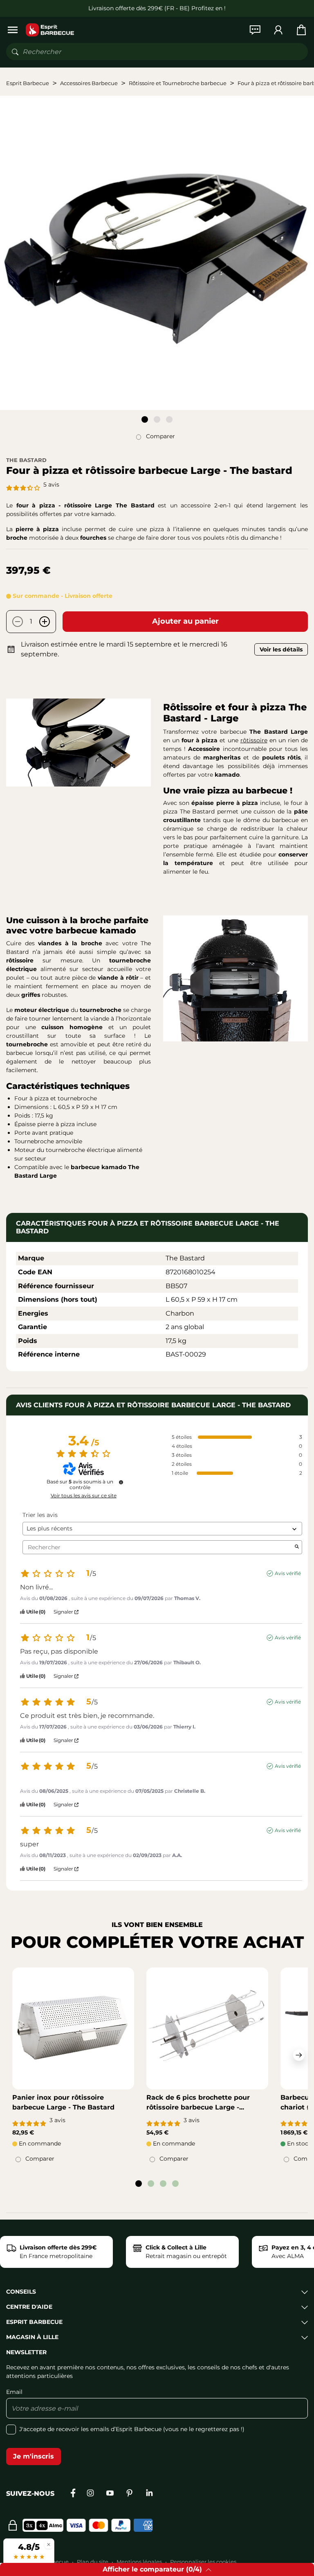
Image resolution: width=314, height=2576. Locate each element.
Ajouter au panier (185, 621)
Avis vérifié (288, 1573)
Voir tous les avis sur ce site (84, 1496)
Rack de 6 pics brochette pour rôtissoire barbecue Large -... (198, 2102)
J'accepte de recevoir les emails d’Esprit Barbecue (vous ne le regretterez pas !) (132, 2429)
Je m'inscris (34, 2456)
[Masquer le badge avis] (49, 2544)
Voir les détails (281, 649)
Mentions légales (139, 2562)
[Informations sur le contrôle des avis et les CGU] (121, 1482)
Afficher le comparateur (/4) (152, 2569)
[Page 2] (157, 419)
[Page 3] (169, 419)
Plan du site (93, 2562)
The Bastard (26, 460)
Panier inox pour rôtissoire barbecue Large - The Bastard (63, 2102)
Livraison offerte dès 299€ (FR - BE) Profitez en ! (157, 8)
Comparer (160, 436)
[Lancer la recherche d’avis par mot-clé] (297, 1547)
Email (14, 2392)
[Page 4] (175, 2184)
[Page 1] (145, 419)
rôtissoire (254, 740)
